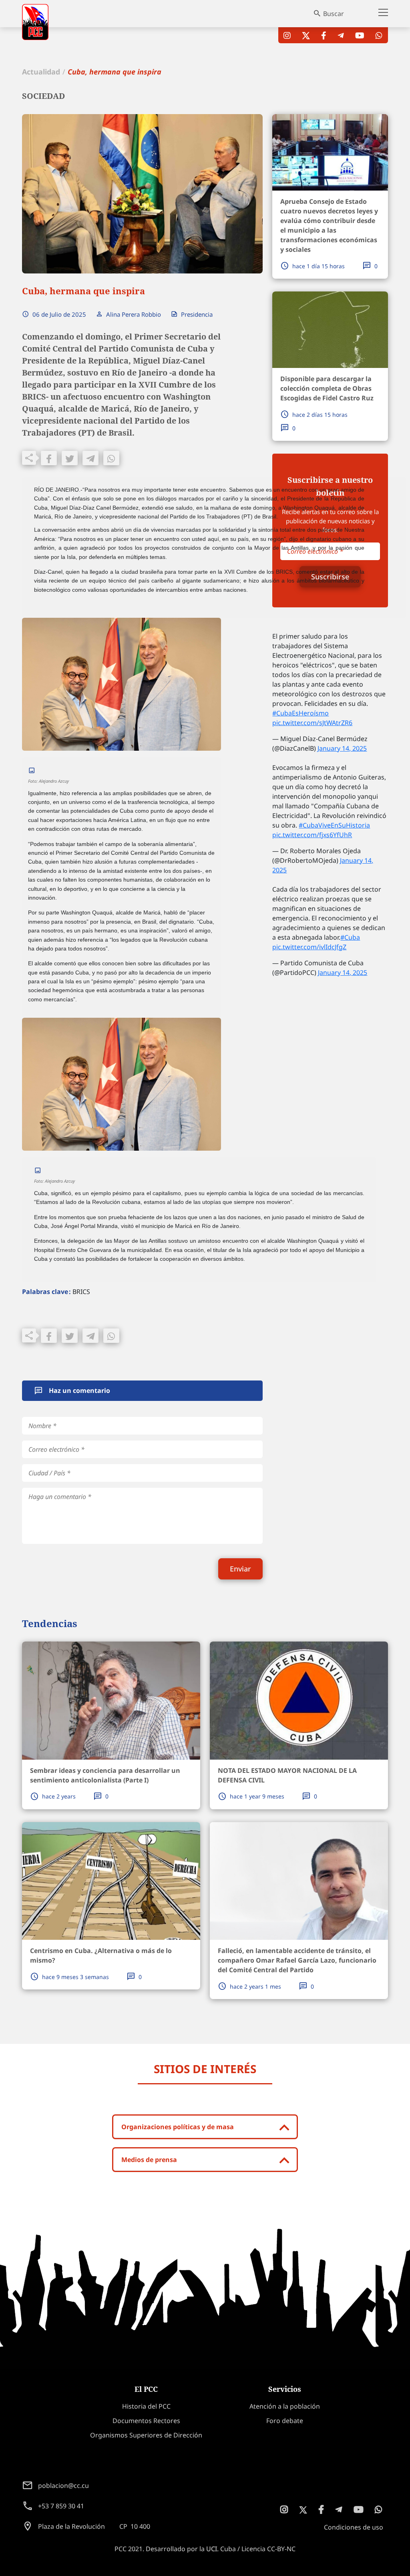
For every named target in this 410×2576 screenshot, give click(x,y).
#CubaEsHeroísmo (300, 713)
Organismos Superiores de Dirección (146, 2435)
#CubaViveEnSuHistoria (334, 825)
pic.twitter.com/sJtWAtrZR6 (312, 723)
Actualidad (41, 72)
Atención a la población (285, 2406)
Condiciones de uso (354, 2527)
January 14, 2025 (342, 748)
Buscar (334, 14)
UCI (212, 2549)
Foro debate (285, 2421)
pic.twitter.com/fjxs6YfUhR (312, 835)
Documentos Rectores (146, 2421)
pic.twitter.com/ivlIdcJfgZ (309, 947)
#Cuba (350, 937)
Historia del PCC (146, 2406)
